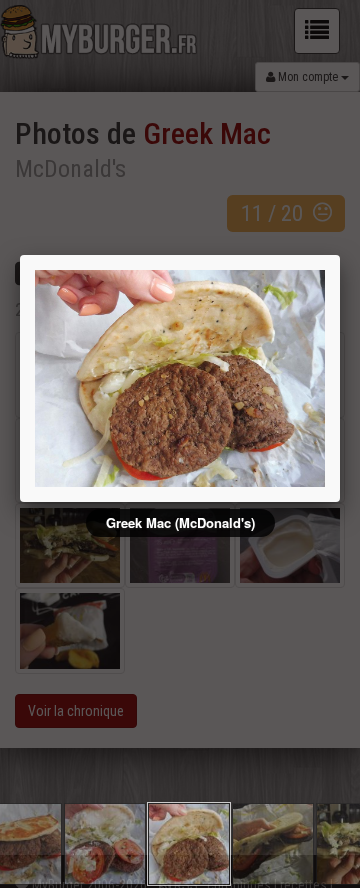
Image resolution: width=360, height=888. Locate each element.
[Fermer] (340, 255)
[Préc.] (93, 378)
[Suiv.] (267, 378)
